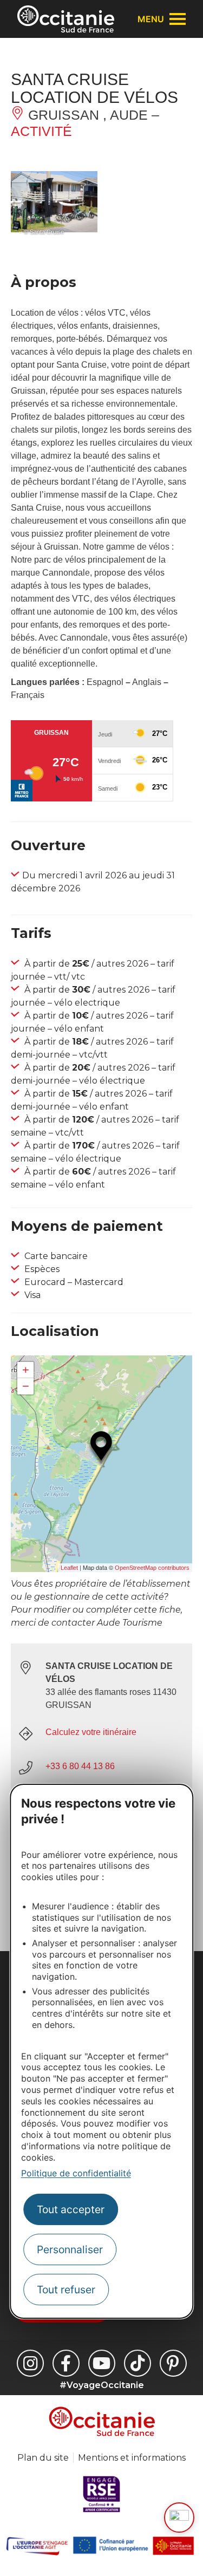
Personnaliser (70, 2249)
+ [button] (26, 1370)
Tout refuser (66, 2290)
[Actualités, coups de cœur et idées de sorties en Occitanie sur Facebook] (66, 2363)
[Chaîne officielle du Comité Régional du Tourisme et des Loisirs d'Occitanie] (102, 2363)
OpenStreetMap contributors (152, 1568)
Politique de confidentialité (76, 2173)
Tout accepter (71, 2209)
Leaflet (69, 1568)
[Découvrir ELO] (179, 2518)
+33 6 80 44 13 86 (80, 1766)
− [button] (26, 1386)
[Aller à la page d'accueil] (66, 19)
